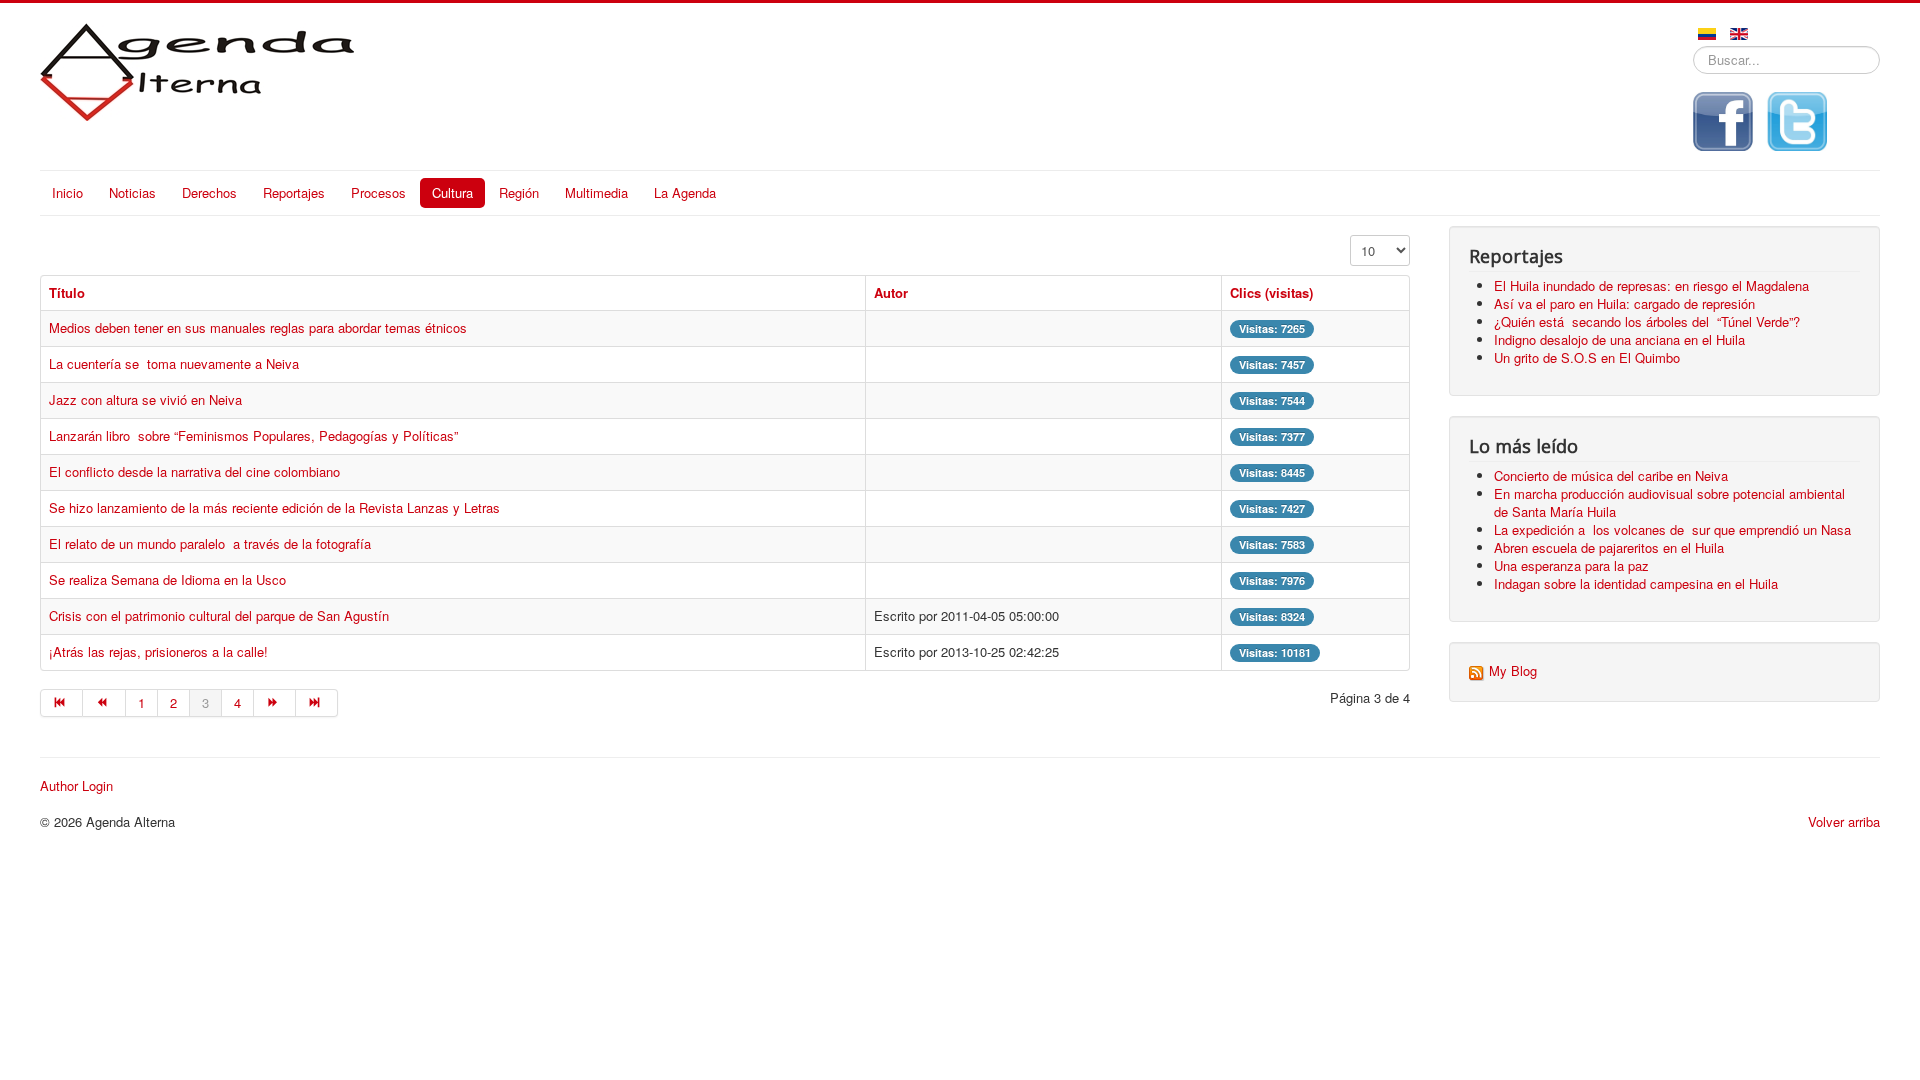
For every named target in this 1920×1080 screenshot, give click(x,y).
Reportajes (294, 192)
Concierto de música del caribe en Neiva (1611, 475)
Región (519, 192)
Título (67, 292)
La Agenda (685, 192)
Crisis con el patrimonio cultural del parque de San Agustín (219, 615)
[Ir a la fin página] (317, 703)
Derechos (209, 192)
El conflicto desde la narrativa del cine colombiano (194, 471)
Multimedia (596, 192)
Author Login (76, 786)
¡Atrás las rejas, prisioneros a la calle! (158, 651)
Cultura (452, 192)
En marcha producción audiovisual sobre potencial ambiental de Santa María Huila (1669, 502)
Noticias (132, 192)
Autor (891, 292)
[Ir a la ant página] (104, 703)
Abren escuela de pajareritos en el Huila (1609, 547)
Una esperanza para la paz (1573, 565)
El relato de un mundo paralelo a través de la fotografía (212, 543)
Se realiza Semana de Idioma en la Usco (167, 579)
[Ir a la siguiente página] (275, 703)
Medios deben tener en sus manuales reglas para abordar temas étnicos (258, 327)
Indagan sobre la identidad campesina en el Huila (1636, 583)
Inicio (67, 192)
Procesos (378, 192)
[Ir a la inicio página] (61, 703)
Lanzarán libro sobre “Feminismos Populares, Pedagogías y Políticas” (253, 435)
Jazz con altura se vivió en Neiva (145, 399)
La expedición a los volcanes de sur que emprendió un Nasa (1672, 529)
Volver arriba (1844, 821)
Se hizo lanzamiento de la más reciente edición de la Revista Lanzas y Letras (274, 507)
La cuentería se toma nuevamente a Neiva (174, 363)
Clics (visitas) (1271, 292)
